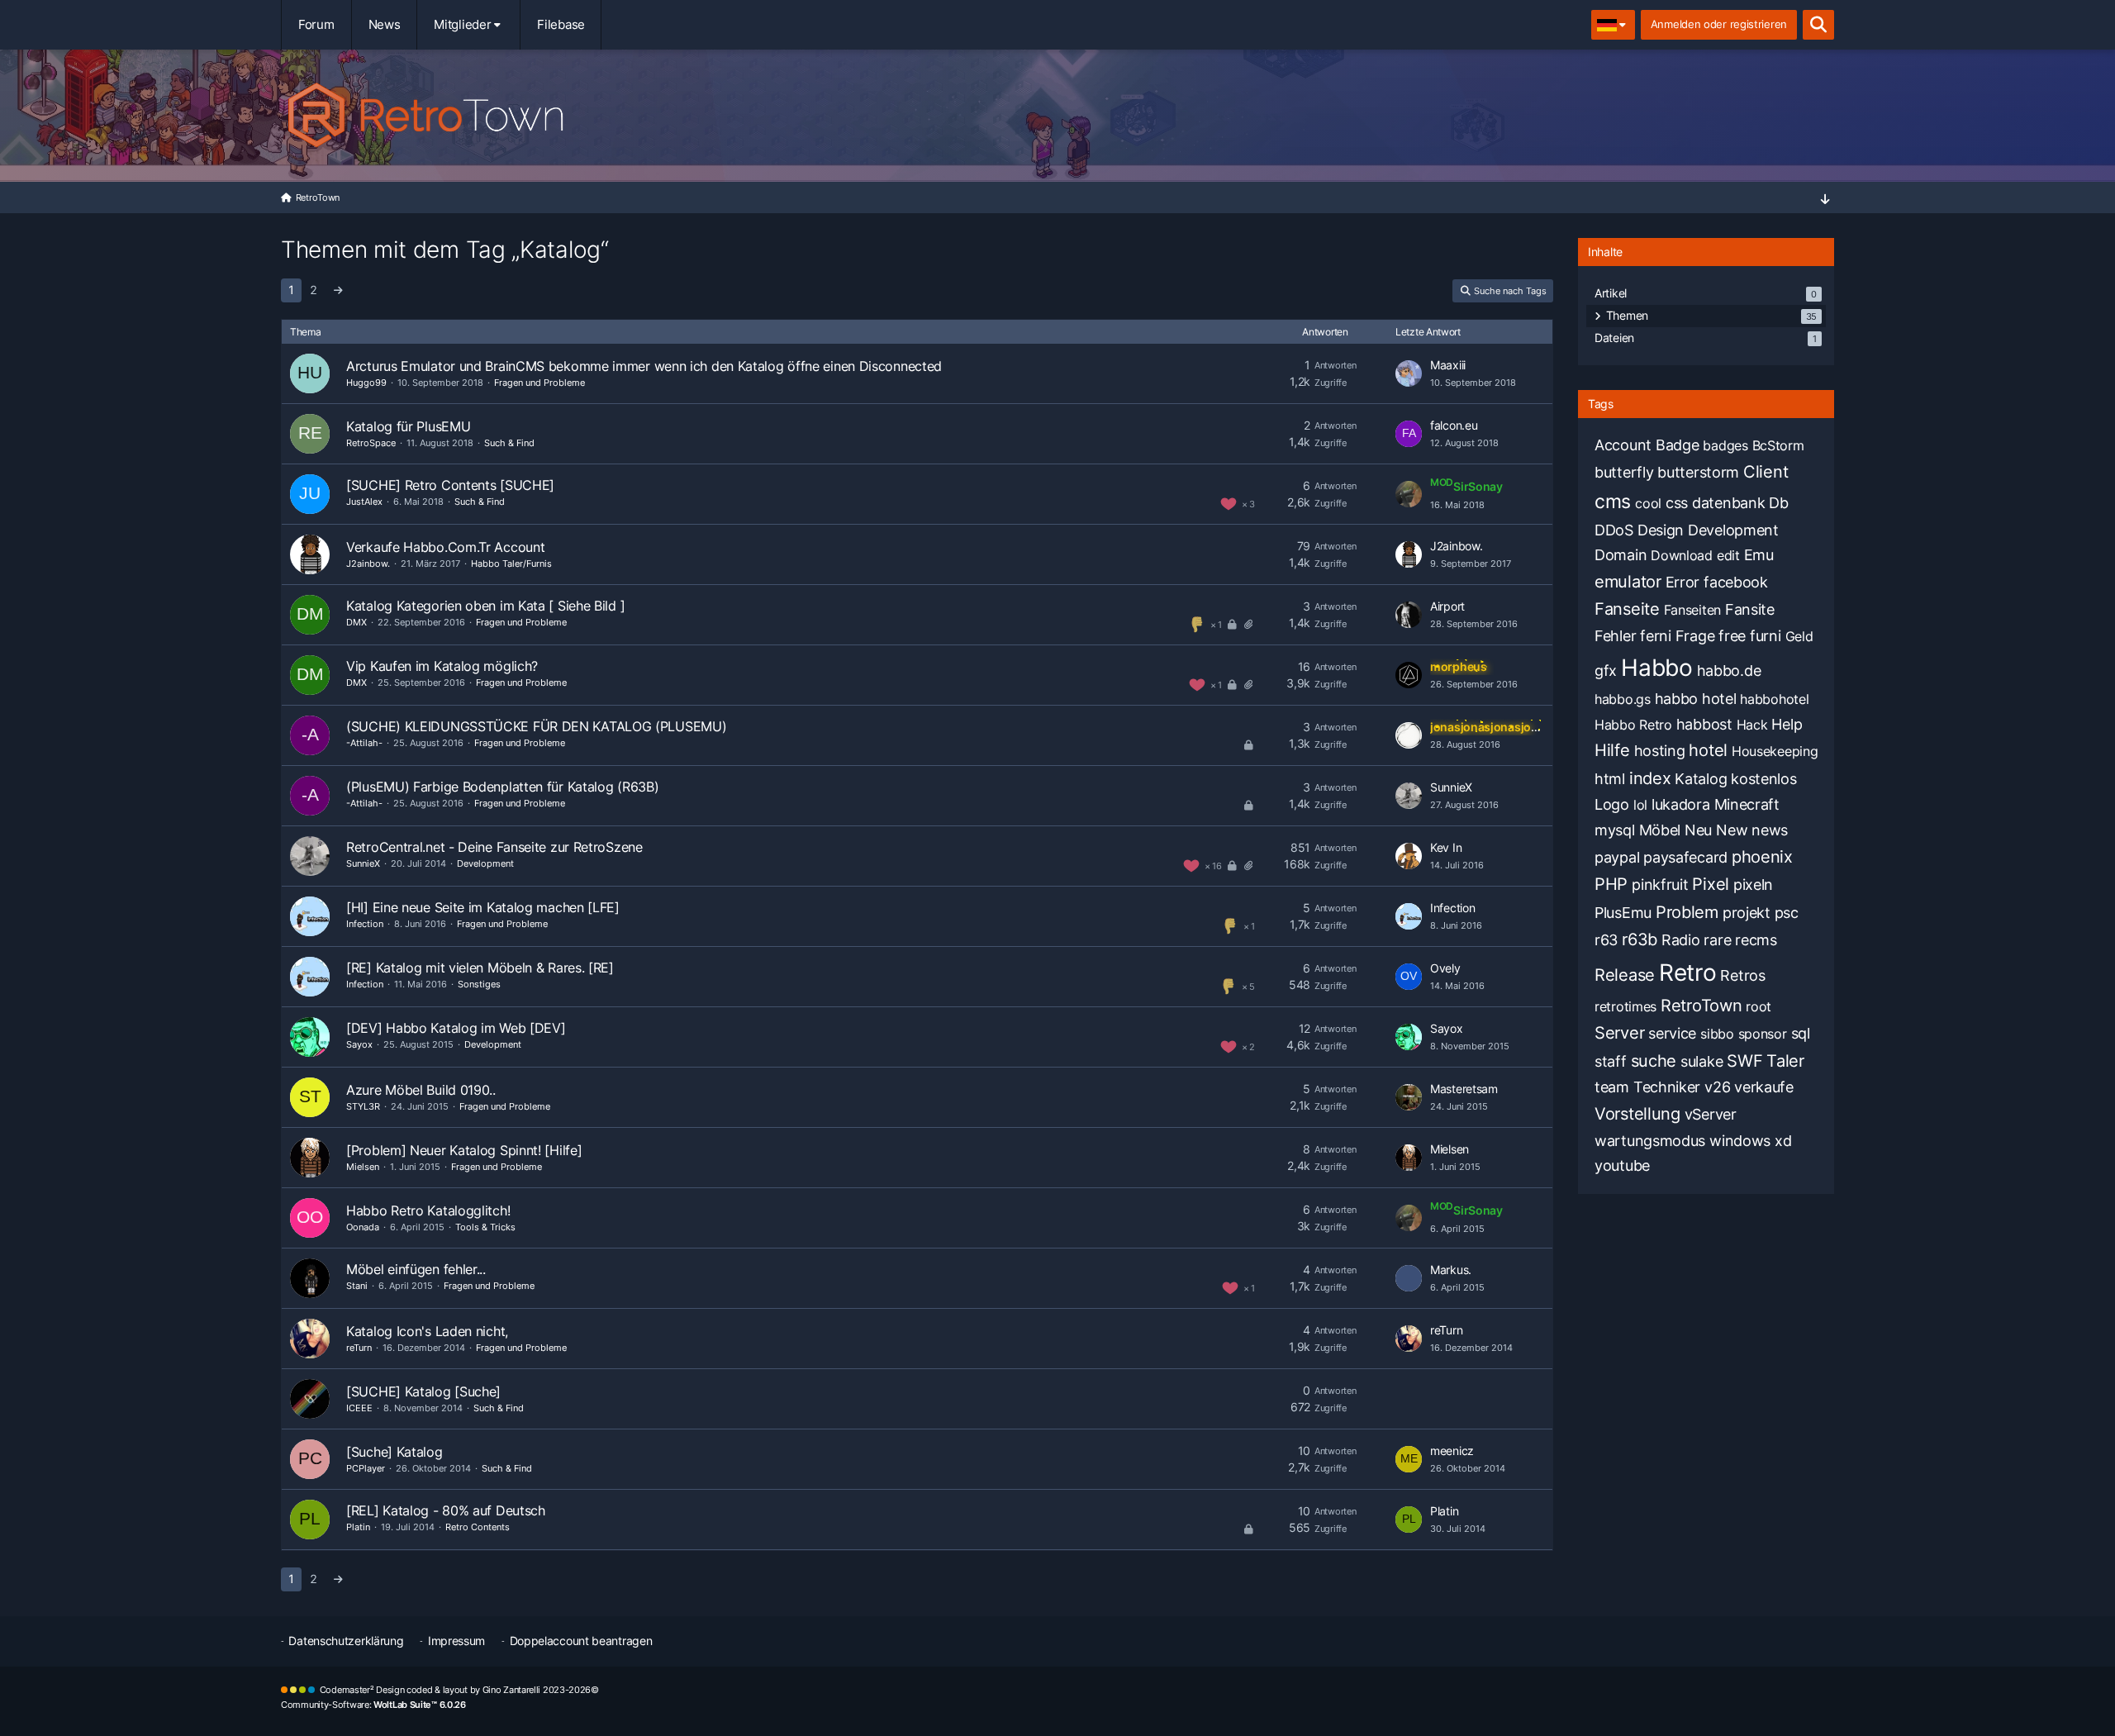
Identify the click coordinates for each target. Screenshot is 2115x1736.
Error (1683, 582)
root (1759, 1006)
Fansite (1750, 609)
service (1672, 1033)
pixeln (1753, 885)
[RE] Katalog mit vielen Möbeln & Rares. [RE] (480, 968)
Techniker (1667, 1087)
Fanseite (1627, 609)
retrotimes (1625, 1006)
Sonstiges (479, 984)
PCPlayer (366, 1468)
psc (1787, 913)
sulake (1702, 1061)
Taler (1785, 1061)
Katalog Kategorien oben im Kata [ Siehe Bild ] (485, 606)
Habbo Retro (1633, 725)
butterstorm (1698, 472)
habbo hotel (1696, 699)
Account (1623, 445)
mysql (1615, 830)
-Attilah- (364, 743)
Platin (358, 1527)
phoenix (1762, 857)
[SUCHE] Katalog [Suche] (423, 1391)
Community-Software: (373, 1705)
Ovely (1445, 968)
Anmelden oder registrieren (1719, 24)
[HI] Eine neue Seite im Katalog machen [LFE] (483, 907)
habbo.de (1729, 671)
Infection (365, 924)
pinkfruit (1660, 885)
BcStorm (1778, 445)
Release (1625, 975)
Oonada (363, 1227)
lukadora (1681, 804)
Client (1766, 472)
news (1770, 830)
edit (1728, 555)
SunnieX (1451, 787)
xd (1783, 1141)
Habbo (1657, 668)
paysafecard (1685, 857)
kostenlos (1763, 779)
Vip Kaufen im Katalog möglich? (442, 666)
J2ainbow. (368, 564)
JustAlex (364, 502)
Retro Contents (478, 1527)
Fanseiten (1692, 610)
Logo (1612, 804)
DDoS (1614, 530)
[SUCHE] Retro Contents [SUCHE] (450, 485)
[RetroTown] (1057, 112)
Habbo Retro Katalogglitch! (428, 1210)
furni (1766, 636)
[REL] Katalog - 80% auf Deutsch (446, 1510)
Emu (1759, 555)
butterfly (1624, 472)
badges (1725, 445)
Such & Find (509, 443)
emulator (1628, 582)
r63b (1640, 939)
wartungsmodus (1650, 1141)
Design (1661, 530)
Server (1619, 1033)
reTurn (359, 1348)
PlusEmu (1623, 913)
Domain (1621, 555)
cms (1613, 502)
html (1610, 779)
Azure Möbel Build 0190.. (421, 1090)
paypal (1617, 857)
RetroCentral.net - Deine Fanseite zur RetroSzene (494, 847)
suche (1654, 1061)
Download (1682, 555)
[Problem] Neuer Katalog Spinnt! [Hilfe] (464, 1150)
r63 (1606, 940)
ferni (1656, 636)
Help (1787, 724)
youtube (1622, 1165)
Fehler (1615, 636)
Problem (1687, 912)
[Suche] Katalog (394, 1452)
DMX (356, 622)
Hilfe (1612, 750)
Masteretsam (1464, 1089)
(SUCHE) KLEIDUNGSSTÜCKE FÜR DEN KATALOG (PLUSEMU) (536, 726)
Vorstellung (1637, 1114)
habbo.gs (1623, 699)
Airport (1447, 606)
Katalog (1701, 779)
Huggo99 (366, 383)
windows (1740, 1141)
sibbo (1717, 1034)
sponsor (1763, 1034)
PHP (1611, 884)
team (1612, 1087)
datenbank (1728, 503)
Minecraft (1747, 804)
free (1732, 636)
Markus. (1451, 1270)
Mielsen (363, 1167)
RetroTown (1701, 1006)
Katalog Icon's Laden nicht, (427, 1331)
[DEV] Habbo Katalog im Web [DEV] (456, 1028)
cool (1648, 503)
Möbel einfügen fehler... (416, 1269)
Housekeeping (1775, 751)
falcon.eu (1454, 425)
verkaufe (1764, 1087)
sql (1801, 1033)
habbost (1704, 724)
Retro (1688, 973)
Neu (1698, 830)
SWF (1744, 1061)
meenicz (1452, 1451)
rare (1717, 940)
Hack (1752, 725)
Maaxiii (1448, 365)
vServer (1711, 1114)
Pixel (1711, 884)
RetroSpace (371, 443)
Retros (1742, 975)
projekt (1747, 913)
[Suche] (1818, 25)
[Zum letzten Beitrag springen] (1409, 373)
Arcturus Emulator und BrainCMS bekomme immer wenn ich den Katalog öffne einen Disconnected (644, 366)
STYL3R (363, 1106)
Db (1778, 503)
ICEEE (359, 1408)
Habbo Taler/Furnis (511, 564)
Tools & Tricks (485, 1227)
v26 (1717, 1087)
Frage (1695, 636)
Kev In (1446, 847)
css (1677, 503)
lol (1640, 805)
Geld (1799, 636)
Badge (1678, 445)
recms (1756, 940)
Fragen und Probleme (539, 383)
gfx (1606, 671)
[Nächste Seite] (337, 290)
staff (1611, 1061)
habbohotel (1774, 699)
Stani (357, 1286)
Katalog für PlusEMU (408, 426)
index (1650, 778)
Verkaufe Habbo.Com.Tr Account (445, 547)
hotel (1708, 750)
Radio (1681, 940)
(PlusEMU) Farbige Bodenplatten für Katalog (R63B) (502, 787)
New (1732, 830)
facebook (1736, 582)
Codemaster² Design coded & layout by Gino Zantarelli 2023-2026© (459, 1690)
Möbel (1660, 830)
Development (485, 863)
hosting (1660, 751)
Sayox (359, 1044)
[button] (1613, 25)
